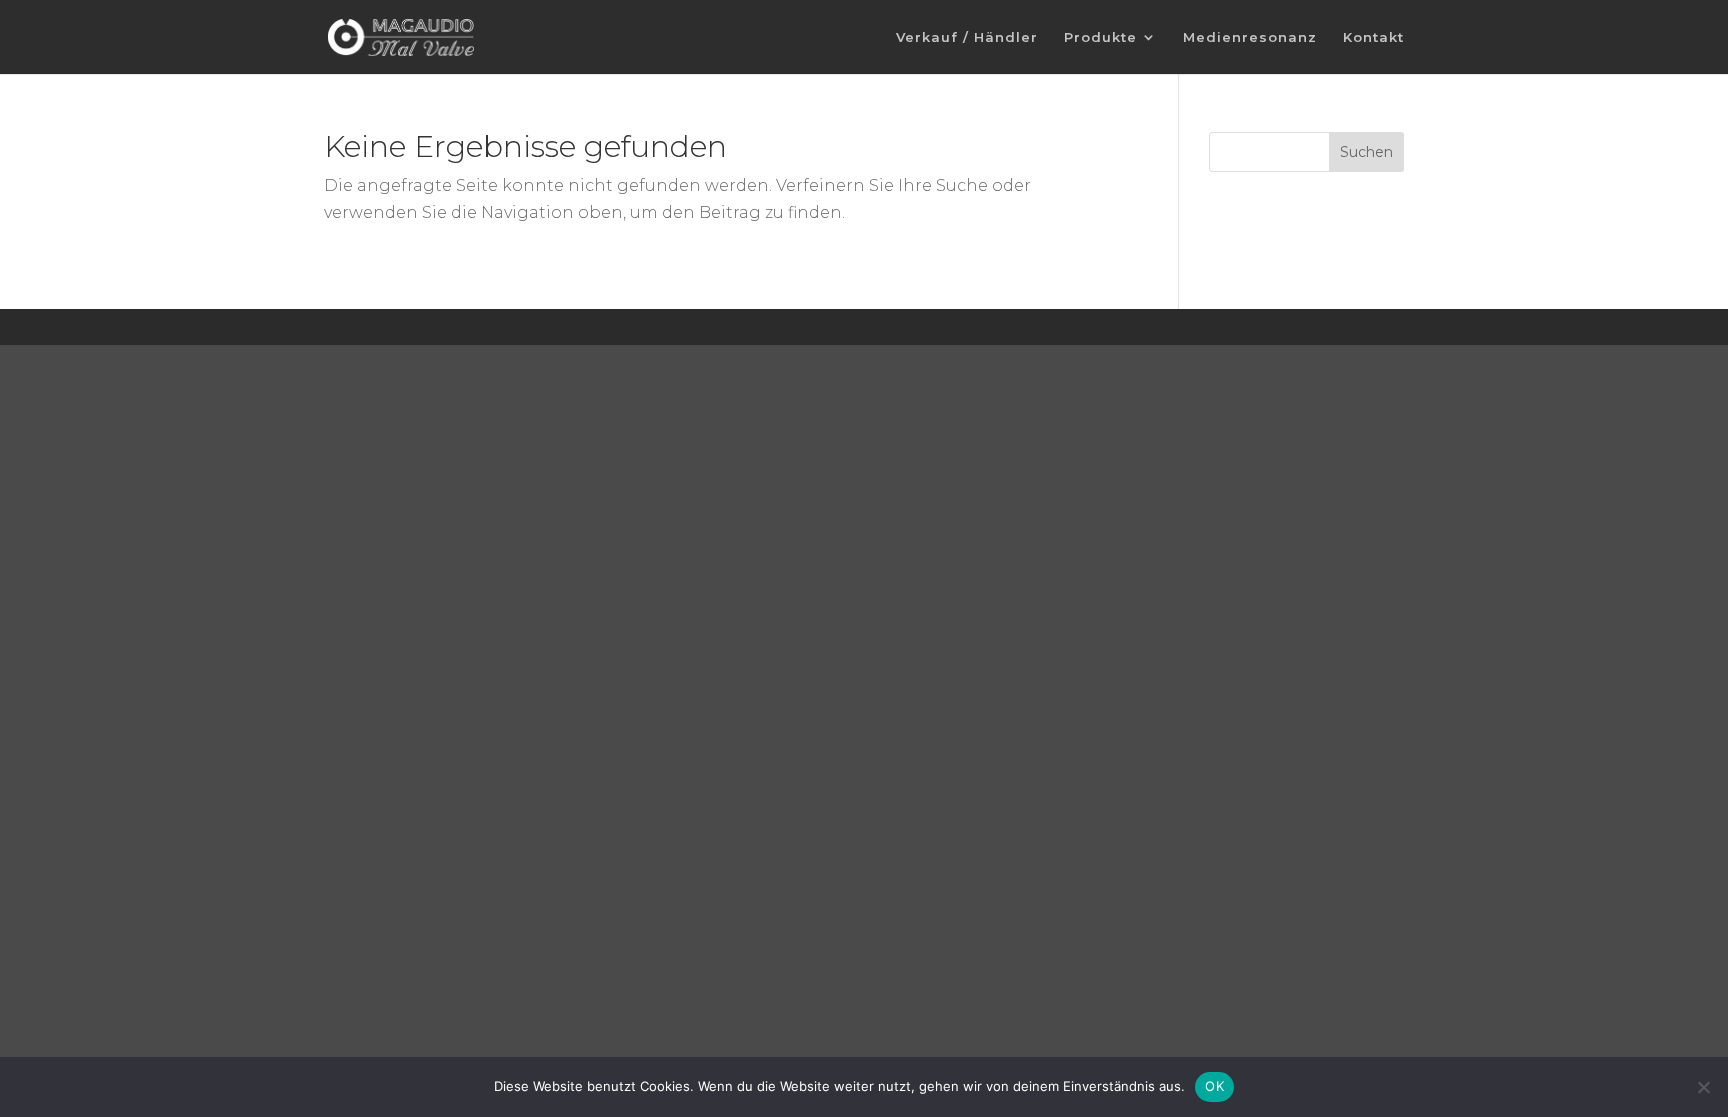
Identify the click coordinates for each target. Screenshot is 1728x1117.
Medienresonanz (1250, 37)
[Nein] (1703, 1087)
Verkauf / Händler (967, 37)
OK (1214, 1086)
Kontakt (1373, 37)
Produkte (1100, 37)
